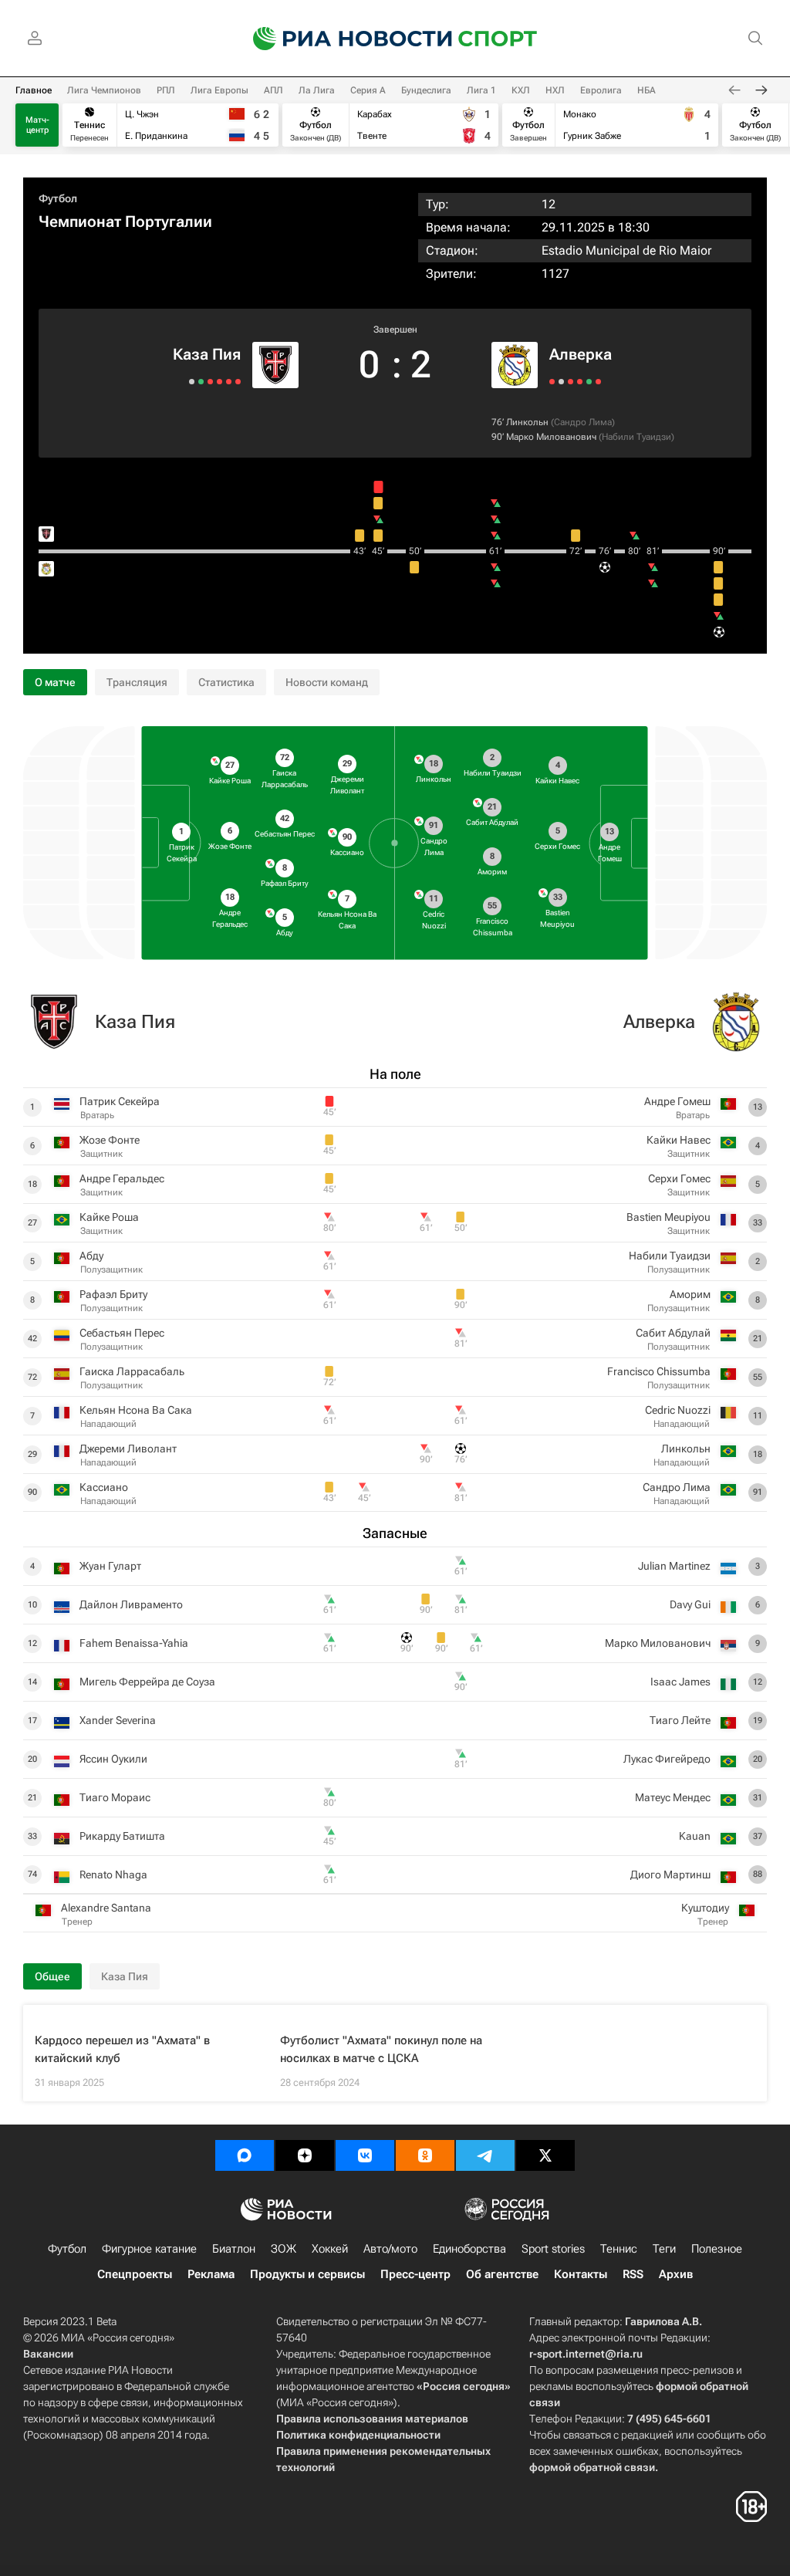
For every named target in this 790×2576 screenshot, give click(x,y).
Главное (34, 90)
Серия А (368, 90)
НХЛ (555, 90)
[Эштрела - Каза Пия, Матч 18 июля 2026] (201, 382)
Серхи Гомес (679, 1178)
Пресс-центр (415, 2274)
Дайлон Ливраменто (131, 1604)
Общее (52, 1976)
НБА (647, 90)
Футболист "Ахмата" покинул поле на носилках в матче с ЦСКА (381, 2049)
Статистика (226, 682)
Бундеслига (426, 90)
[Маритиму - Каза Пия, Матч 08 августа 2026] (219, 382)
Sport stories (553, 2249)
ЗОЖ (284, 2249)
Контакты (581, 2274)
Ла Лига (317, 90)
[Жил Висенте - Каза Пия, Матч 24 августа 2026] (238, 382)
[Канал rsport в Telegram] (485, 2155)
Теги (664, 2249)
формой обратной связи (592, 2467)
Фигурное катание (149, 2249)
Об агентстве (502, 2274)
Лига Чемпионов (104, 90)
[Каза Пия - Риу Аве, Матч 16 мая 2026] (192, 382)
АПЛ (273, 90)
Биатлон (234, 2249)
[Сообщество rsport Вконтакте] (365, 2155)
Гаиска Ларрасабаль (132, 1371)
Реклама (211, 2274)
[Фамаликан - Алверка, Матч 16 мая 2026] (598, 382)
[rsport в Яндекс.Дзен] (305, 2155)
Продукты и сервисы (307, 2274)
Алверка (581, 354)
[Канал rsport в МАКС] (245, 2155)
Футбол (58, 198)
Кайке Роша (109, 1217)
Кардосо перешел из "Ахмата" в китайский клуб (122, 2049)
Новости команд (327, 682)
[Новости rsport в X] (545, 2155)
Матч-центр (37, 125)
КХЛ (521, 90)
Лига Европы (219, 90)
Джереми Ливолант (128, 1449)
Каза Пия (207, 354)
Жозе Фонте (110, 1140)
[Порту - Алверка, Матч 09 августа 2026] (571, 382)
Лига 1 (481, 90)
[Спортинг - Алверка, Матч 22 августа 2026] (552, 382)
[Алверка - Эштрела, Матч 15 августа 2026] (561, 382)
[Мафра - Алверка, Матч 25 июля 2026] (580, 382)
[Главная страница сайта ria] (343, 39)
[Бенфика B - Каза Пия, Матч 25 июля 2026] (210, 382)
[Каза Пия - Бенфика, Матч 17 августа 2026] (229, 382)
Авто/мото (390, 2249)
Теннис (619, 2249)
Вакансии (48, 2354)
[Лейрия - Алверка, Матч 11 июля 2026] (589, 382)
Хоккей (330, 2249)
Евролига (601, 90)
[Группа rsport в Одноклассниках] (425, 2155)
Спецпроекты (135, 2274)
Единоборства (469, 2249)
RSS (633, 2274)
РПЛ (166, 90)
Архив (676, 2274)
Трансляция (137, 682)
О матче (55, 682)
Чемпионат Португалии (125, 221)
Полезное (717, 2249)
